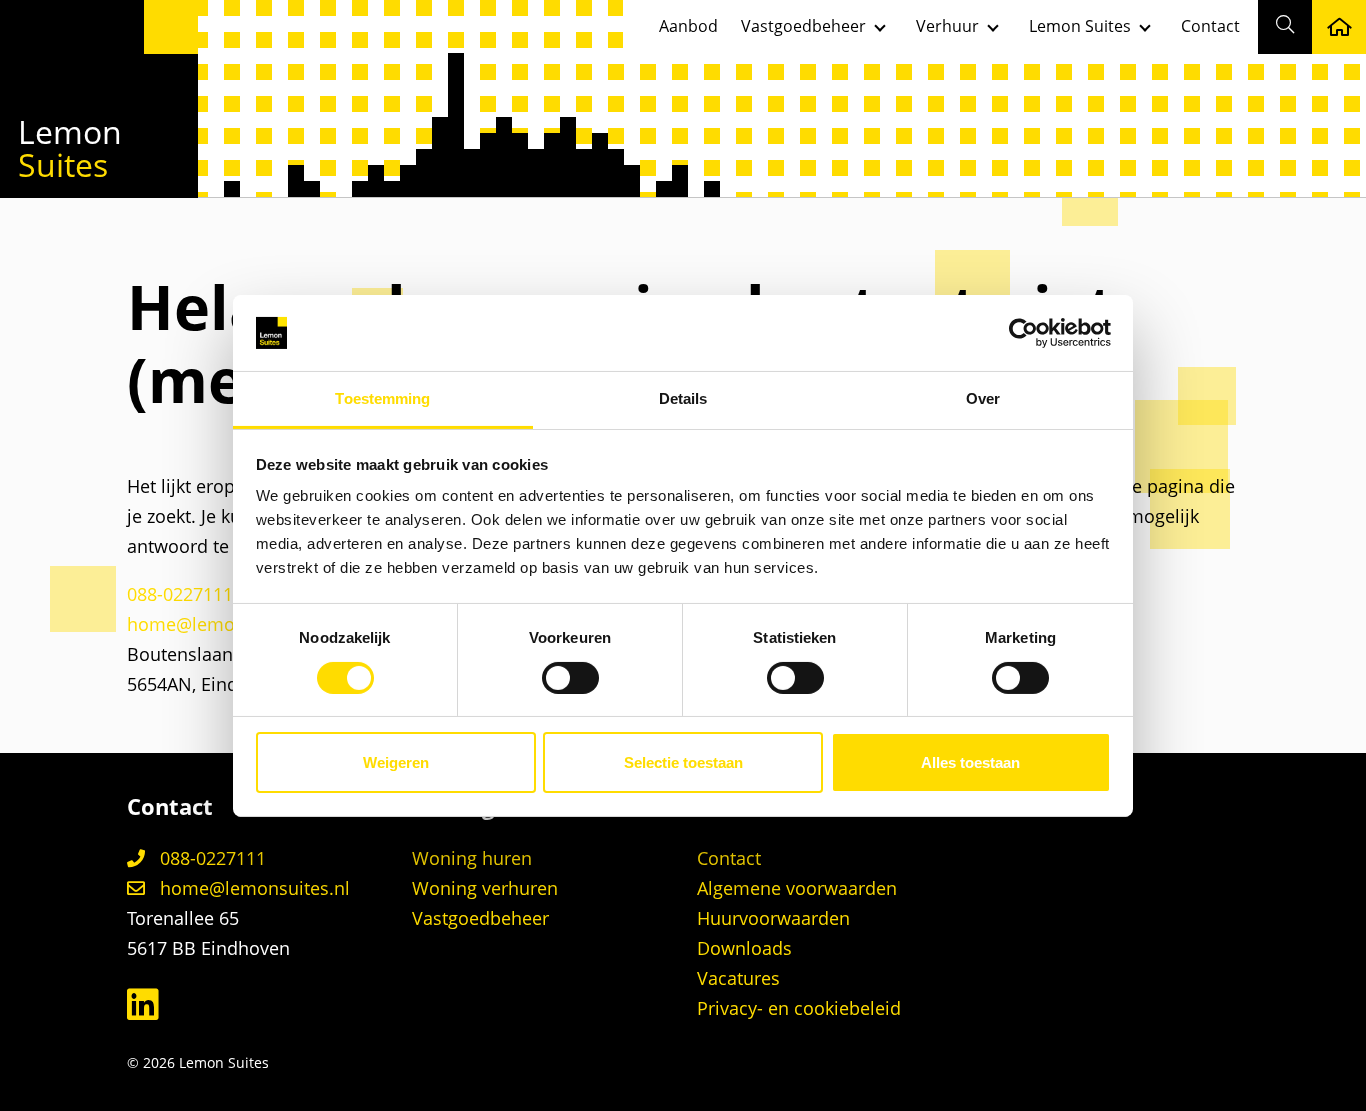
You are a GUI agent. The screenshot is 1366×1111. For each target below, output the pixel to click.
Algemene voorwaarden (797, 888)
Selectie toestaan (683, 762)
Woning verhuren (485, 888)
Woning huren (472, 858)
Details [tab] (683, 398)
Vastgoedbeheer (803, 26)
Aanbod (688, 26)
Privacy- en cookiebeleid (799, 1008)
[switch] (570, 678)
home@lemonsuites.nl (222, 624)
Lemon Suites (1080, 26)
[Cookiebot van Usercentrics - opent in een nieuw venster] (1023, 333)
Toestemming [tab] (382, 398)
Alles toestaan (970, 762)
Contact (1210, 26)
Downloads (744, 948)
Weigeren (396, 762)
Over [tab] (983, 398)
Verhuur (947, 26)
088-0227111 (180, 594)
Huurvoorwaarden (773, 918)
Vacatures (738, 978)
